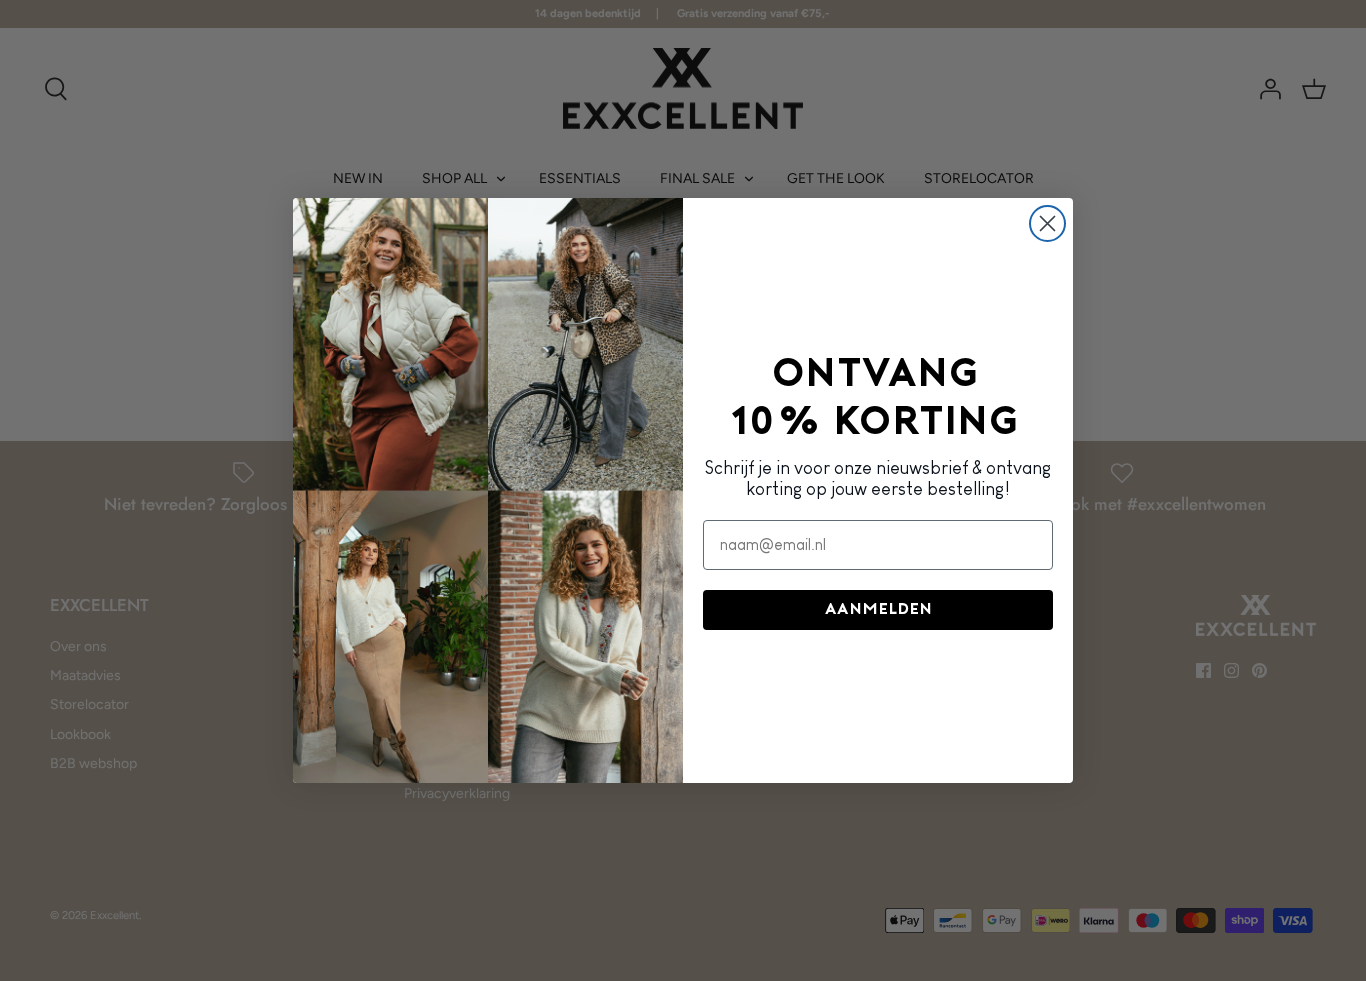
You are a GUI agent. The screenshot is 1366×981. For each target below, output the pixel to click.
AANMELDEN (878, 610)
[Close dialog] (1047, 223)
